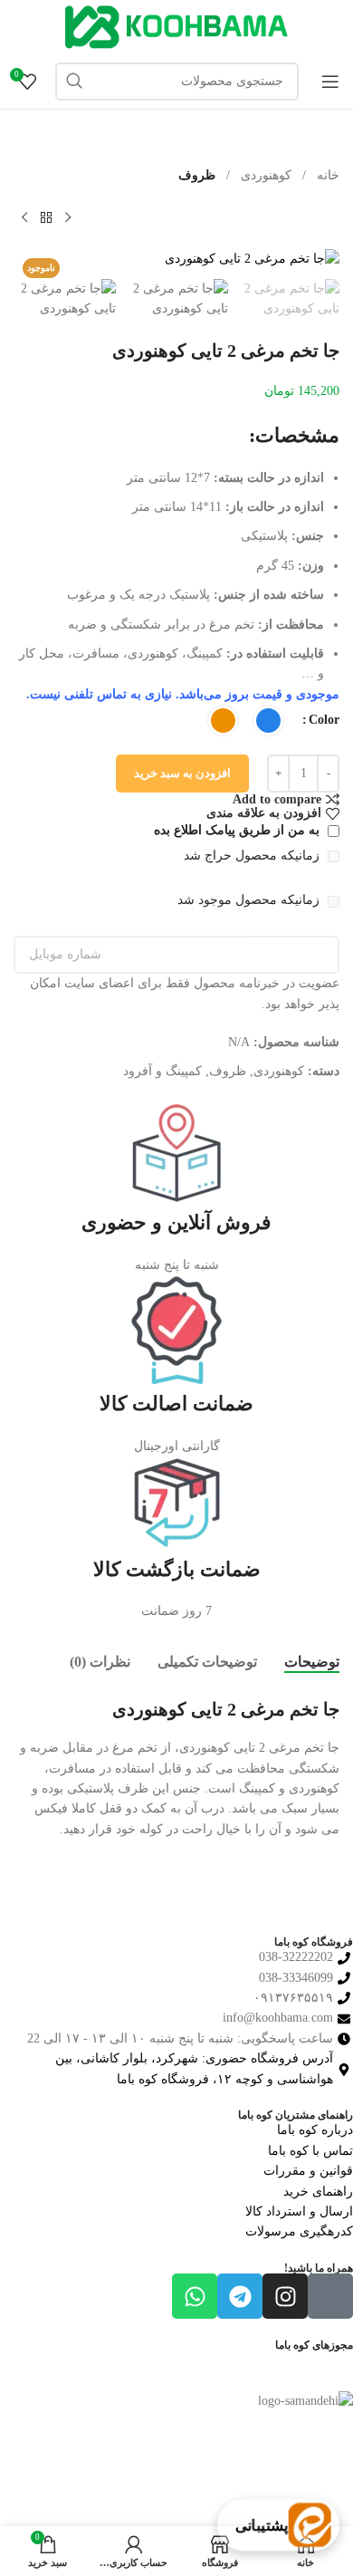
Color (324, 720)
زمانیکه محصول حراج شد (253, 855)
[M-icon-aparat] (330, 2296)
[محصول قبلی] (68, 217)
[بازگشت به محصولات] (46, 217)
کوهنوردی (264, 175)
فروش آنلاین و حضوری (176, 1222)
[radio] (268, 721)
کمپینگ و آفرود (162, 1071)
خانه (326, 175)
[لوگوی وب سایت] (176, 26)
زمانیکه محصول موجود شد (250, 900)
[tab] (312, 1661)
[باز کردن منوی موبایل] (330, 82)
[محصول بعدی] (24, 217)
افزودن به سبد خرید (182, 773)
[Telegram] (240, 2296)
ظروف (197, 175)
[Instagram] (285, 2296)
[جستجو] (74, 82)
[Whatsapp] (195, 2296)
